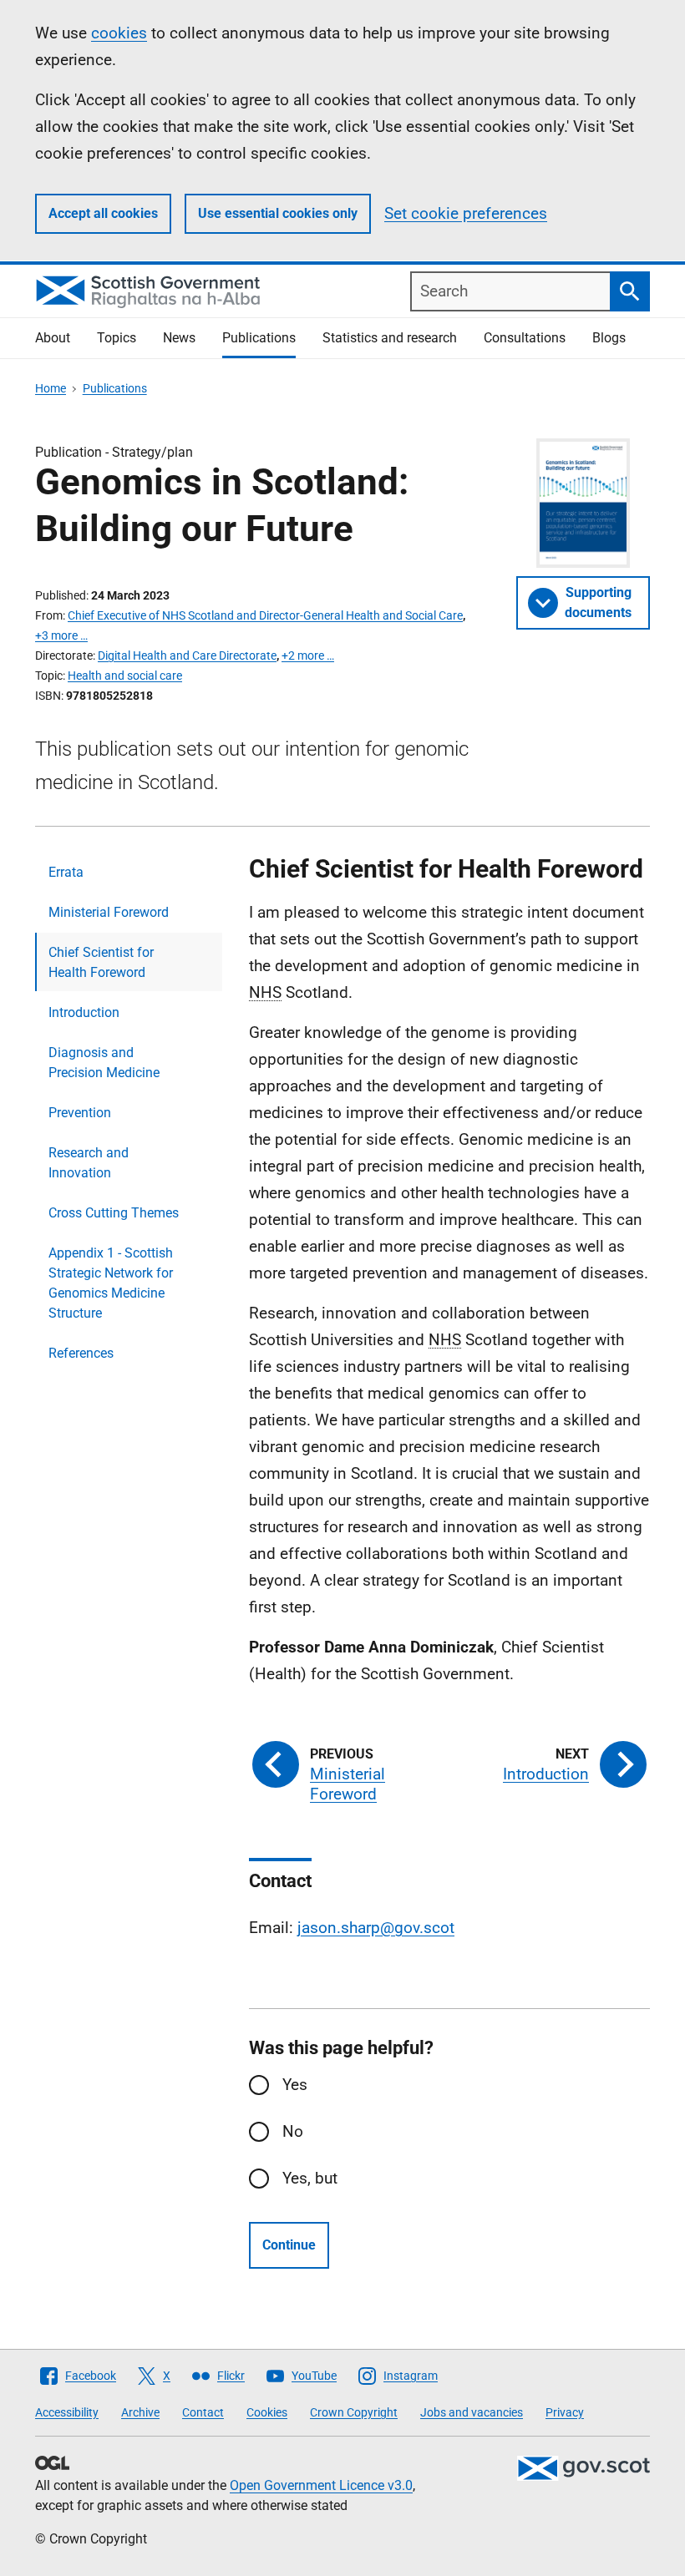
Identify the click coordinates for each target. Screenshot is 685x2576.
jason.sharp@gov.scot (376, 1928)
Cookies (267, 2412)
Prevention (80, 1113)
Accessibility (67, 2412)
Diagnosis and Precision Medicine (104, 1063)
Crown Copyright (354, 2412)
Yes (295, 2085)
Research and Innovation (89, 1163)
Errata (66, 872)
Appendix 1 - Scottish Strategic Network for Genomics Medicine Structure (111, 1283)
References (81, 1353)
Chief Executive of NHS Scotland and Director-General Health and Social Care (265, 615)
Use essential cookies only (278, 213)
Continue (289, 2245)
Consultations (525, 338)
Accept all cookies (103, 213)
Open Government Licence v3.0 (321, 2485)
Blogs (609, 338)
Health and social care (125, 676)
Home (51, 388)
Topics (117, 338)
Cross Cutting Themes (114, 1213)
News (179, 338)
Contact (203, 2412)
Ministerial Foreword (109, 912)
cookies (119, 33)
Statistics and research (390, 338)
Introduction (84, 1012)
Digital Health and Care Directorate (187, 655)
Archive (140, 2412)
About (53, 338)
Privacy (565, 2412)
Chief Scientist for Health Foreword (101, 962)
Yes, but (310, 2178)
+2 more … (308, 655)
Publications (259, 338)
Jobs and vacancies (472, 2412)
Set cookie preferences (466, 213)
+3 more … (61, 635)
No (293, 2131)
